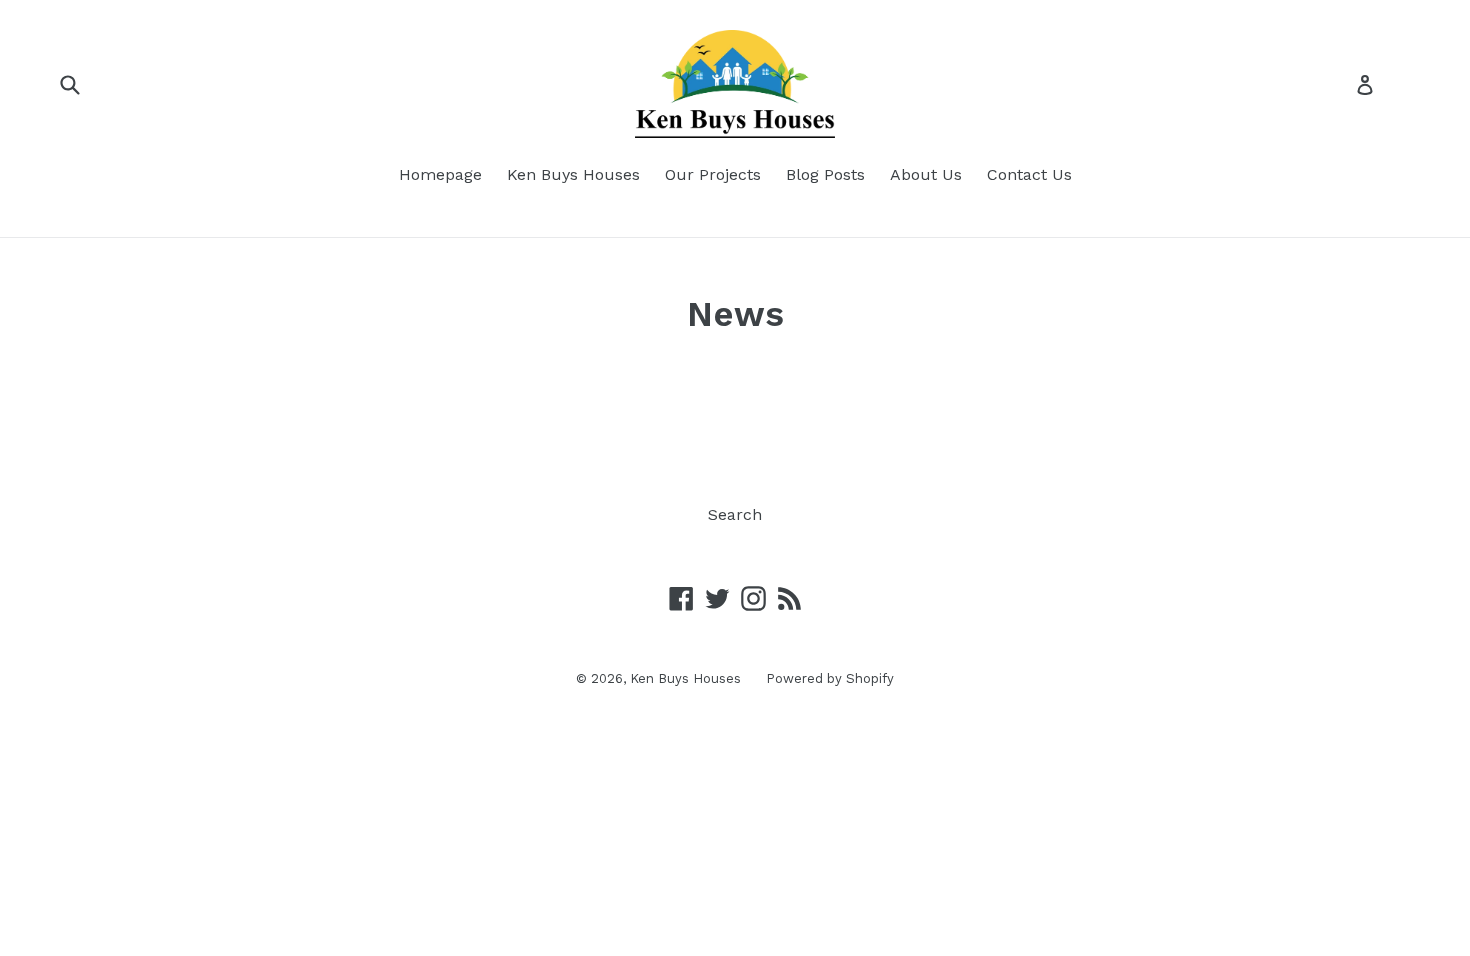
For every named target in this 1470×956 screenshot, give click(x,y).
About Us (926, 174)
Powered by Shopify (830, 678)
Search (735, 514)
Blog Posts (825, 174)
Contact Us (1029, 174)
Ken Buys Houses (573, 174)
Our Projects (713, 174)
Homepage (440, 174)
